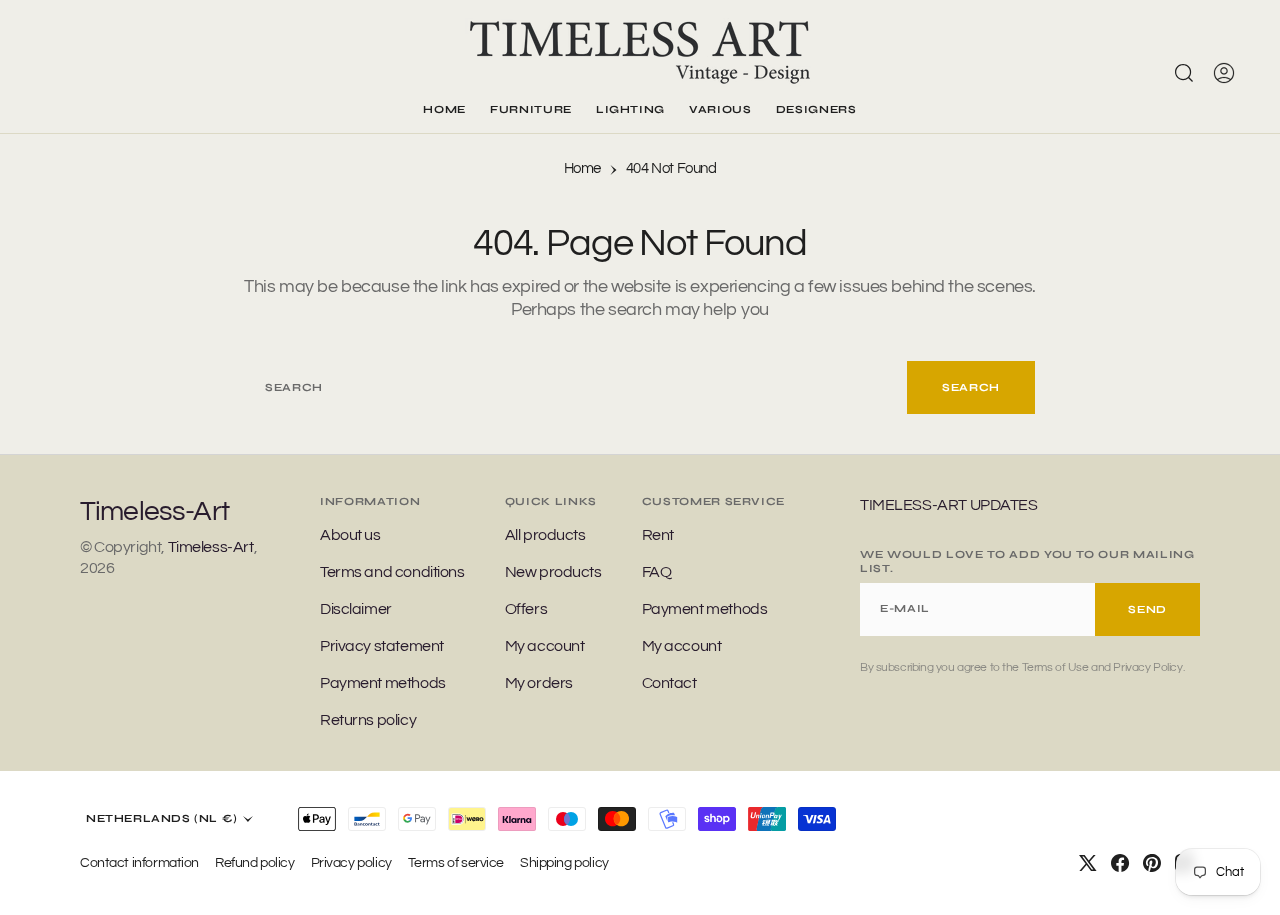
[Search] (1184, 73)
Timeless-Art (211, 547)
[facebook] (1120, 863)
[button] (1224, 73)
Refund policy (255, 862)
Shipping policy (564, 862)
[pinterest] (1152, 863)
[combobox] (576, 387)
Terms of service (456, 862)
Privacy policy (351, 862)
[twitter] (1088, 863)
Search (971, 387)
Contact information (139, 862)
